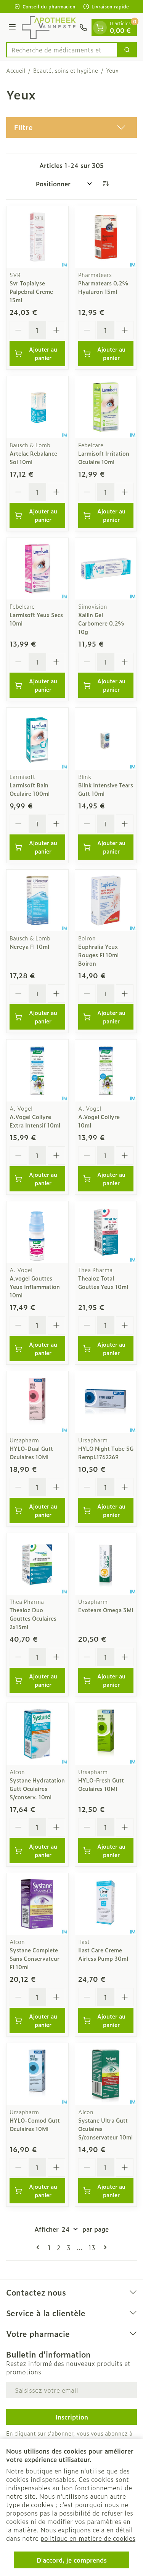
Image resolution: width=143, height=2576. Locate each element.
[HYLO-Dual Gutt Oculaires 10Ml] (37, 1402)
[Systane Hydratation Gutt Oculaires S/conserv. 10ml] (37, 1734)
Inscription (72, 2417)
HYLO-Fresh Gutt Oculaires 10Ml (101, 1784)
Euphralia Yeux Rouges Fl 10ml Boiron (98, 955)
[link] (39, 2247)
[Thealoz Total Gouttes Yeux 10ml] (106, 1232)
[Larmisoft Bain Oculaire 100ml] (37, 739)
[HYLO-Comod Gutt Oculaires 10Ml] (37, 2074)
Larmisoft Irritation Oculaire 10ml (104, 457)
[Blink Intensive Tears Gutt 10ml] (106, 739)
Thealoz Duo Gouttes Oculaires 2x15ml (33, 1618)
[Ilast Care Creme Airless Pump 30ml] (106, 1904)
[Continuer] (104, 2247)
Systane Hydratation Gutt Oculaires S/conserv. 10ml (37, 1788)
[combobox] (62, 50)
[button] (71, 127)
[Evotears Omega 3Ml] (106, 1564)
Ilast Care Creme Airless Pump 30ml (103, 1954)
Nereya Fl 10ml (29, 946)
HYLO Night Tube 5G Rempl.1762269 (106, 1453)
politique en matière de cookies (88, 2538)
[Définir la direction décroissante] (106, 184)
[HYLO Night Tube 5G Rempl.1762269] (106, 1402)
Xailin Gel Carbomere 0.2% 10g (101, 623)
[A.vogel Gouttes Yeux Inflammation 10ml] (37, 1232)
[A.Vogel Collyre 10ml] (106, 1070)
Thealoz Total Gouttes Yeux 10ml (103, 1282)
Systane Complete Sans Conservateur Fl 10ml (35, 1958)
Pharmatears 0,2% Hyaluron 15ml (103, 287)
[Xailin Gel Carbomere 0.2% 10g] (106, 569)
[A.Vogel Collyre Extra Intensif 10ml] (37, 1070)
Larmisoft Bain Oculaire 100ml (30, 789)
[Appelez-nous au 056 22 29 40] (83, 28)
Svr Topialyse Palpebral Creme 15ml (31, 291)
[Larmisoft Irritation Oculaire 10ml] (106, 407)
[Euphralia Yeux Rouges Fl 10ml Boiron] (106, 901)
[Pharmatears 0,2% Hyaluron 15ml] (106, 237)
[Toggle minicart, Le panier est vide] (100, 28)
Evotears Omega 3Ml (106, 1610)
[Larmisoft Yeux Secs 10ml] (37, 569)
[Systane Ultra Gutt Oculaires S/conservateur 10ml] (106, 2074)
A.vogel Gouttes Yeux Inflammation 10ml (35, 1286)
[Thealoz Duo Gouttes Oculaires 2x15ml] (37, 1564)
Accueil (16, 70)
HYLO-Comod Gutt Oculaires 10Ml (35, 2124)
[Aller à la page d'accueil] (49, 28)
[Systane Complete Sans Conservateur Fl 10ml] (37, 1904)
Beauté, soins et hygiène (66, 70)
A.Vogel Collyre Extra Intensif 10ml (35, 1121)
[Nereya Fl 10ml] (37, 901)
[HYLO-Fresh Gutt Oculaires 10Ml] (106, 1734)
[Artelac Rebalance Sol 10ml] (37, 407)
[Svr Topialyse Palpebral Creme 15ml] (37, 237)
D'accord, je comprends (72, 2560)
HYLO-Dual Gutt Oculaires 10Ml (31, 1453)
